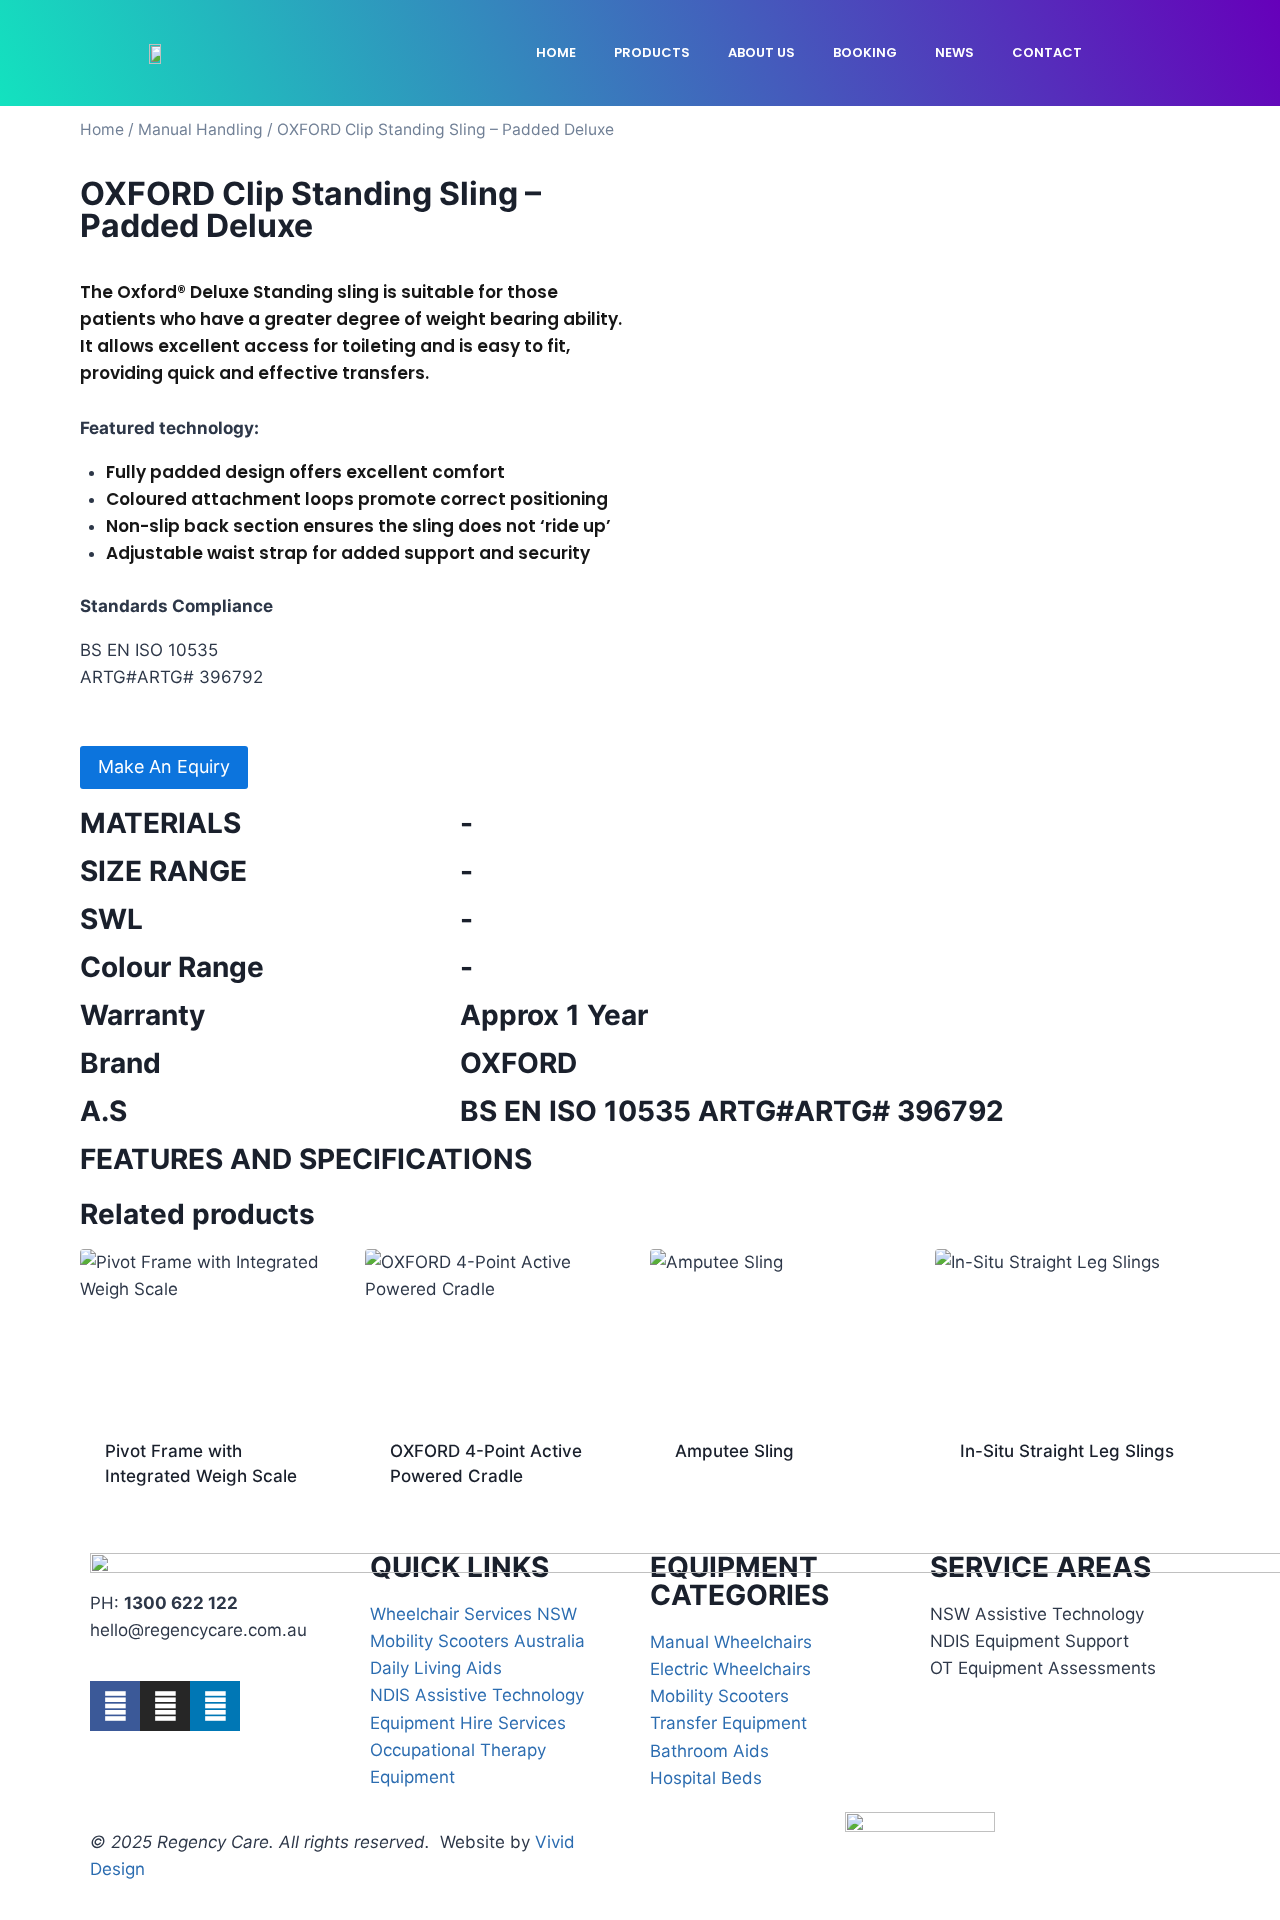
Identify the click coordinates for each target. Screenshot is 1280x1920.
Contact (1047, 52)
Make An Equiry (164, 766)
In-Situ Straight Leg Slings (1067, 1451)
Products (652, 52)
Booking (865, 52)
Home (556, 52)
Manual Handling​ (200, 129)
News (954, 52)
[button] (1154, 53)
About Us (761, 52)
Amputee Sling (734, 1451)
